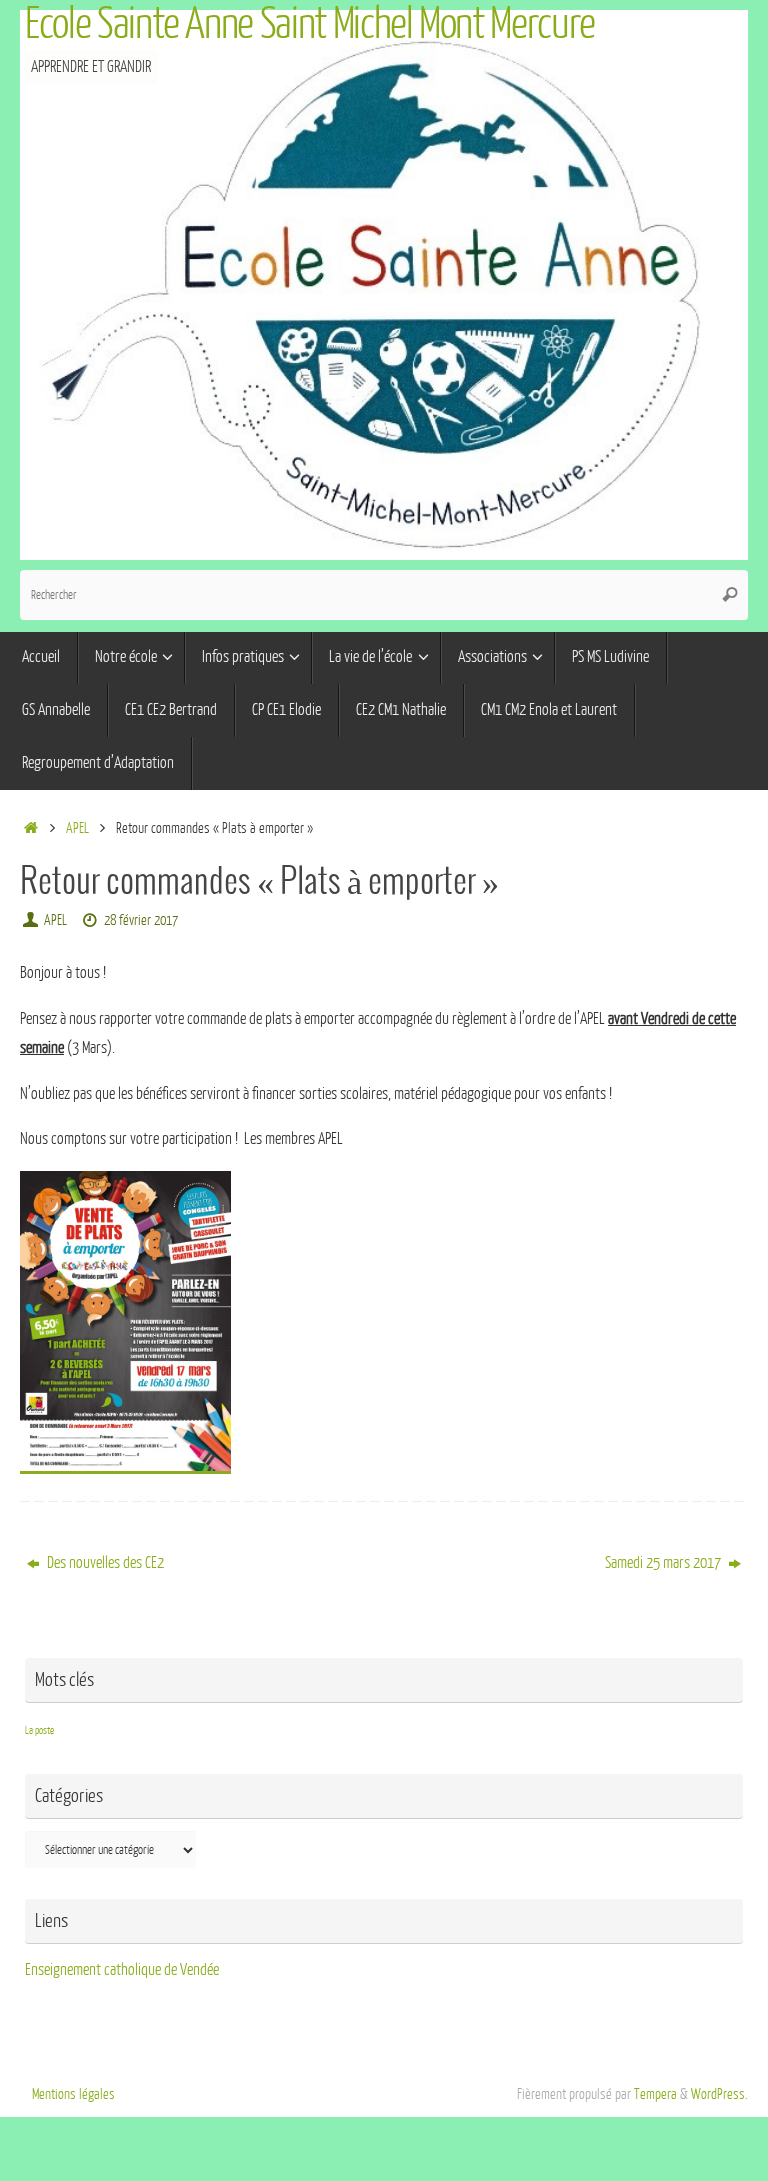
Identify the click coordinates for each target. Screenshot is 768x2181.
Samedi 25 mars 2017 (664, 1563)
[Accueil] (30, 828)
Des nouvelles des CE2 (104, 1563)
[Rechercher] (730, 595)
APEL (77, 828)
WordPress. (719, 2094)
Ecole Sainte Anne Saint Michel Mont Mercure (310, 24)
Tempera (655, 2094)
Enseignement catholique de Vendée (122, 1970)
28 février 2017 (141, 920)
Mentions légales (73, 2094)
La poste (39, 1730)
